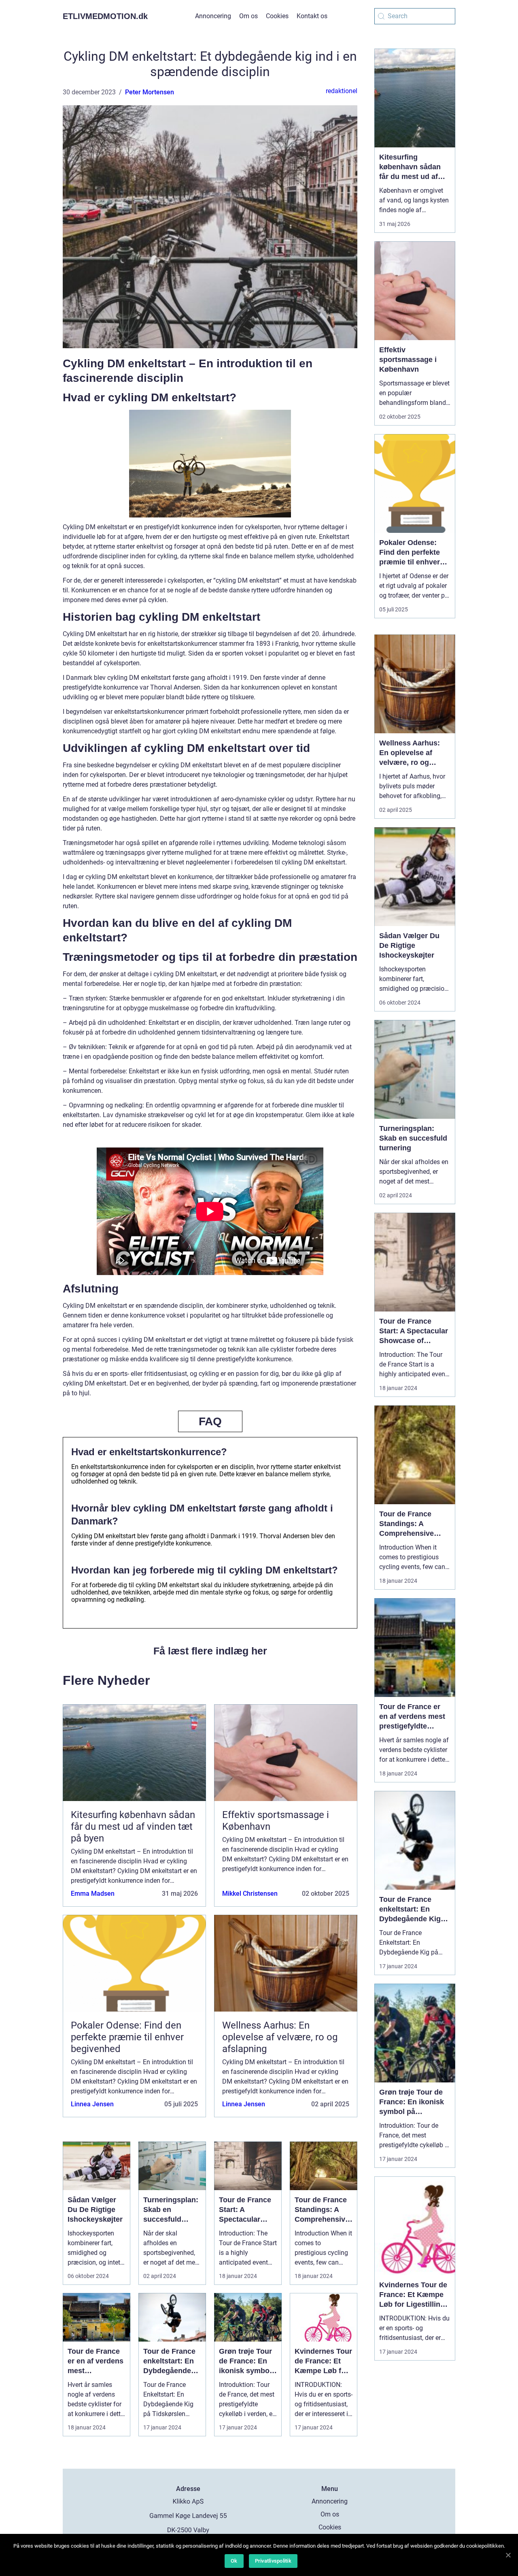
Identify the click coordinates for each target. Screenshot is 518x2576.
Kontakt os (312, 16)
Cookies (277, 16)
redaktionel (342, 91)
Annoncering (213, 16)
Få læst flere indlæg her (210, 1651)
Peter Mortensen (150, 92)
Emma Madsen (93, 1894)
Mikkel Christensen (250, 1894)
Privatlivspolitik (273, 2561)
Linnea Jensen (92, 2104)
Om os (248, 16)
